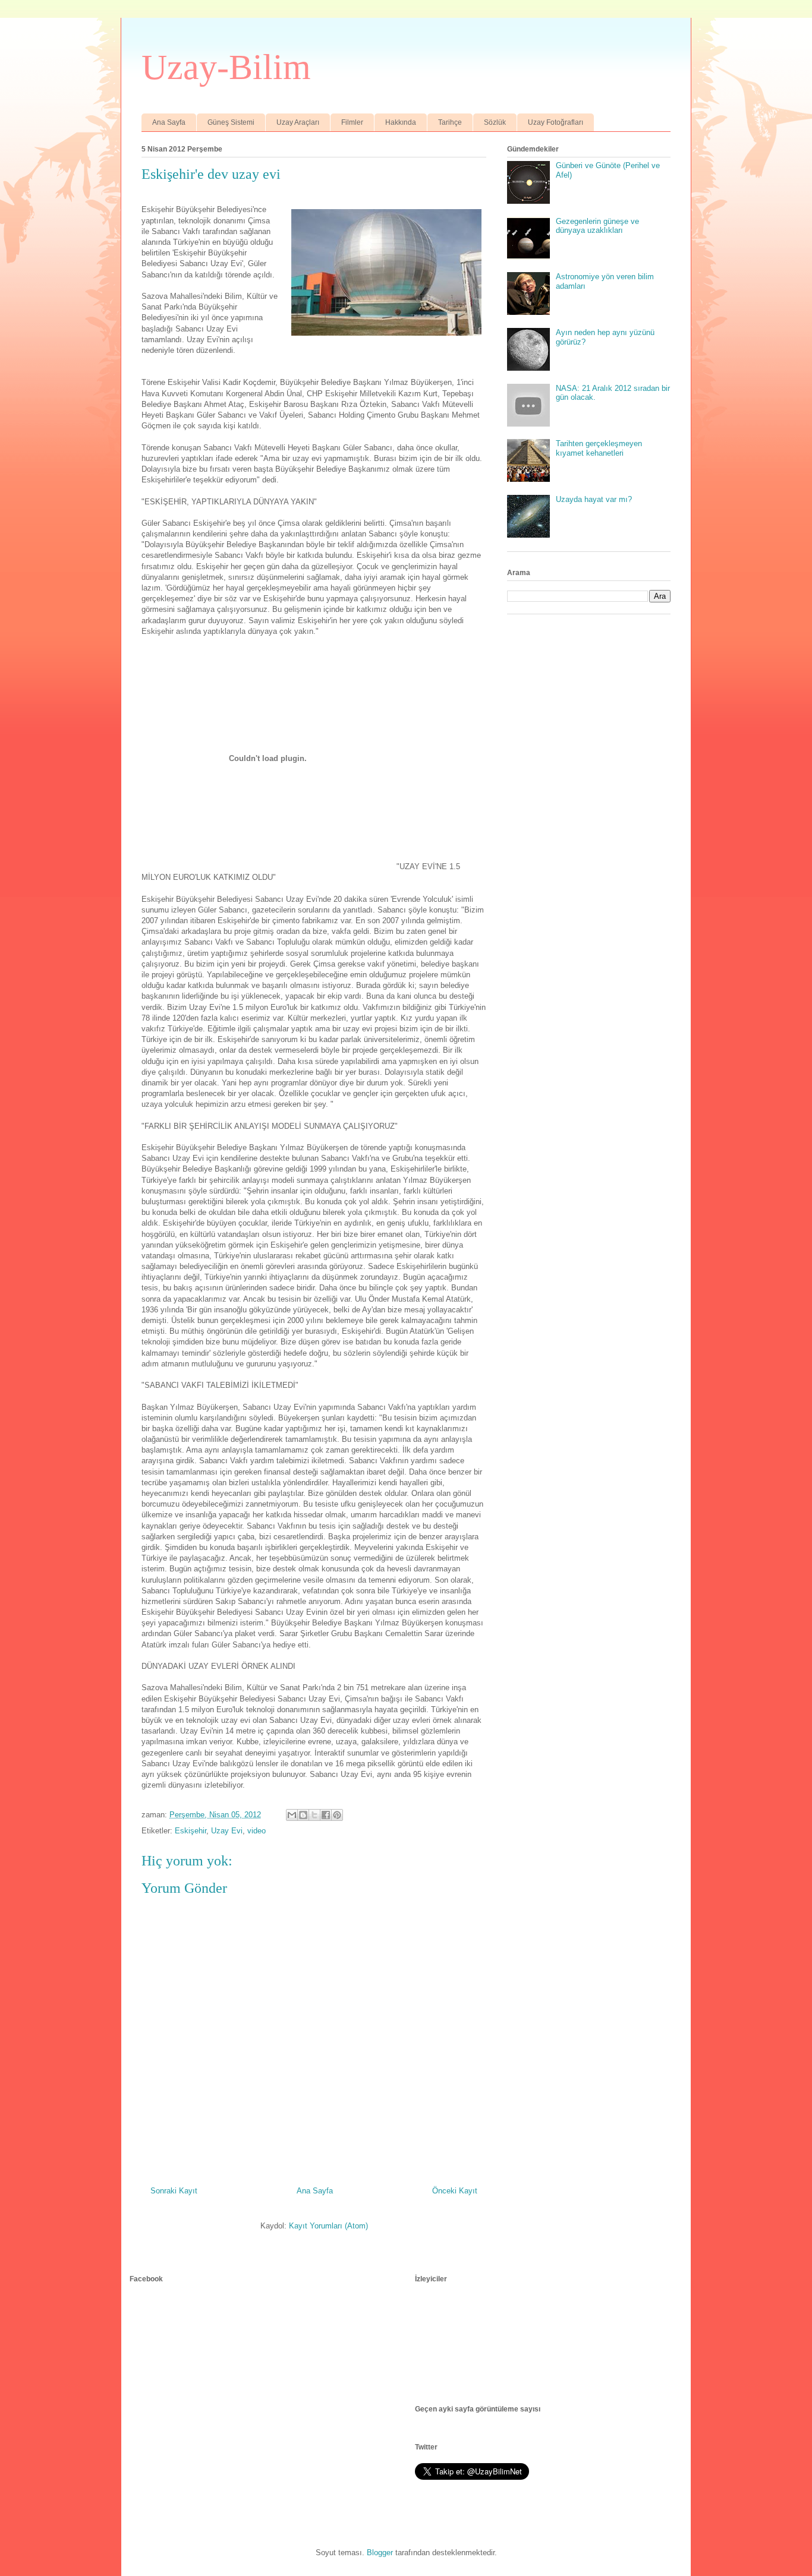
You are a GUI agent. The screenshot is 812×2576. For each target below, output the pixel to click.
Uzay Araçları (298, 122)
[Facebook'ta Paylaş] (326, 1815)
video (256, 1831)
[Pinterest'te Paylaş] (337, 1815)
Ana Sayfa (169, 122)
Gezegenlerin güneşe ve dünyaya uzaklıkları (597, 226)
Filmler (352, 122)
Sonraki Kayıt (174, 2191)
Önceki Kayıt (455, 2191)
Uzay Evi (227, 1831)
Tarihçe (450, 122)
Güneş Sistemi (231, 122)
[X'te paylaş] (314, 1815)
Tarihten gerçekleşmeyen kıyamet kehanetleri (599, 448)
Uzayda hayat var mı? (594, 499)
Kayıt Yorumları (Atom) (328, 2226)
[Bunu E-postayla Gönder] (292, 1815)
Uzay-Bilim (226, 67)
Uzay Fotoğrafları (556, 122)
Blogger (380, 2553)
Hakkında (401, 122)
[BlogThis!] (303, 1815)
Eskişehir (191, 1831)
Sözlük (495, 122)
